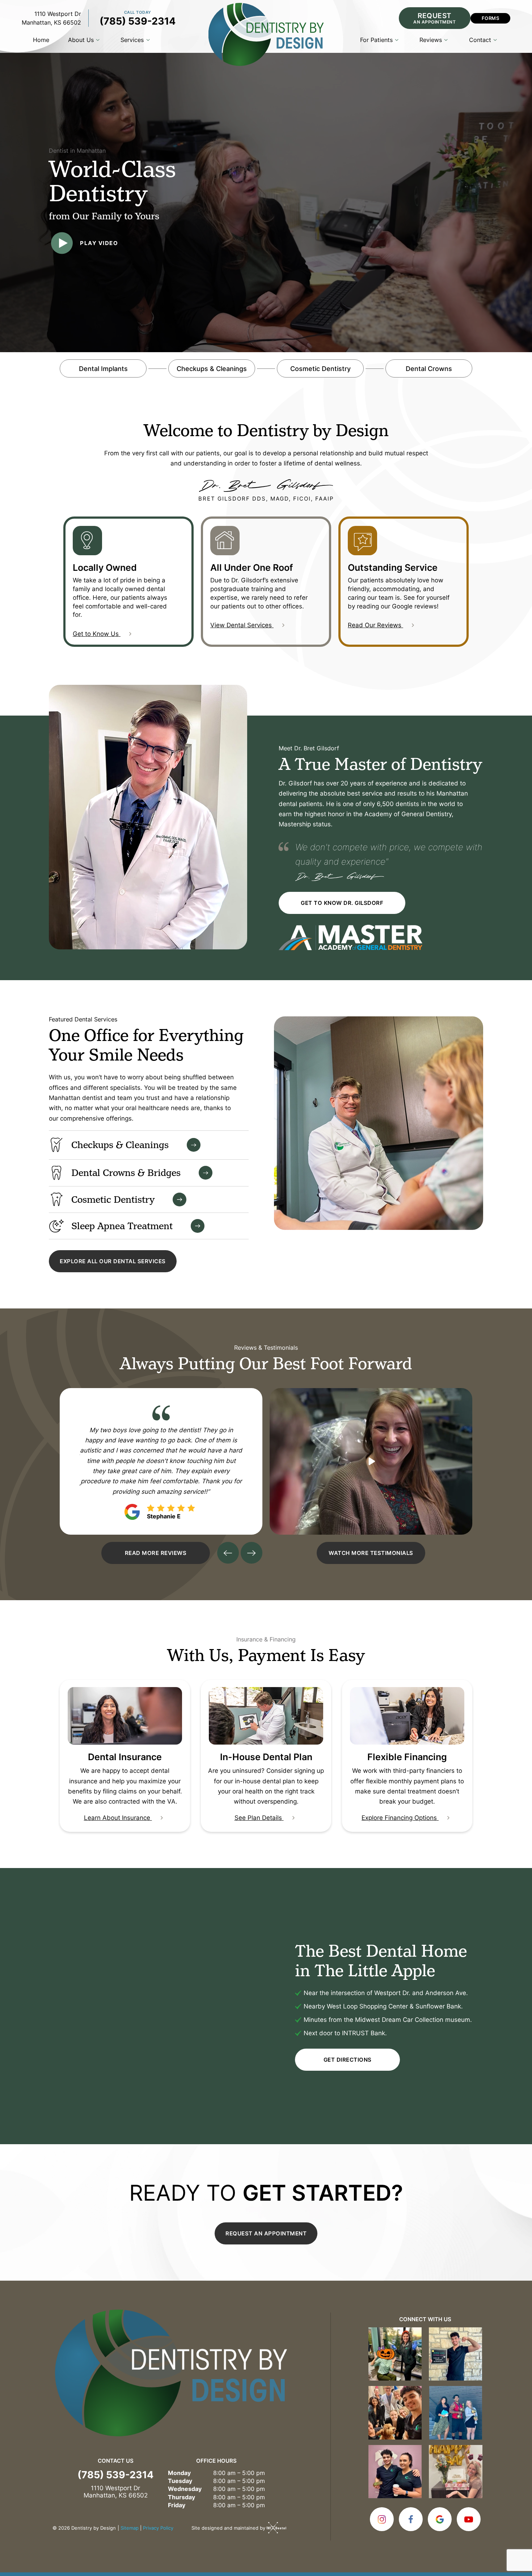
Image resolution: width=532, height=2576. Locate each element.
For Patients (376, 40)
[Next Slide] (252, 1553)
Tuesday (180, 2481)
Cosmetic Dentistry (320, 368)
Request (434, 18)
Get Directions (348, 2060)
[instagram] (382, 2519)
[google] (440, 2519)
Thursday (181, 2497)
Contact (480, 40)
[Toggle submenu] (98, 40)
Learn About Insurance (118, 1817)
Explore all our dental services (113, 1261)
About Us (81, 40)
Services (132, 40)
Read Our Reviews (375, 625)
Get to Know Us (97, 633)
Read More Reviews (156, 1553)
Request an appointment (266, 2233)
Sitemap (130, 2528)
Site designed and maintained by (229, 2528)
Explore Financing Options (400, 1817)
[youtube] (469, 2519)
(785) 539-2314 (138, 20)
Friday (177, 2505)
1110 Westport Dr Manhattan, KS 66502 (51, 18)
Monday (179, 2473)
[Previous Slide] (228, 1553)
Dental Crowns (429, 368)
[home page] (266, 34)
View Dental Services (242, 625)
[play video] (371, 1461)
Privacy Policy (158, 2528)
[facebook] (411, 2519)
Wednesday (185, 2489)
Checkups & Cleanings (212, 368)
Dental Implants (103, 368)
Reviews (431, 40)
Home (41, 40)
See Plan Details (259, 1817)
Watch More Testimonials (371, 1553)
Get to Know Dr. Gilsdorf (342, 903)
